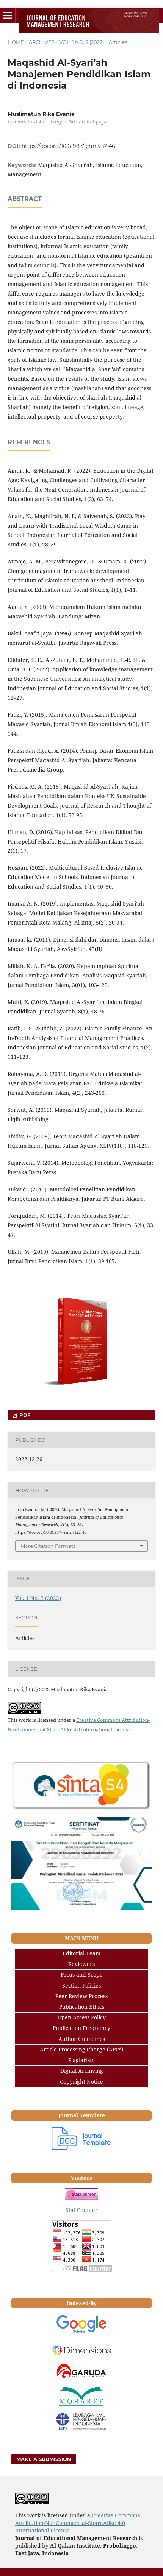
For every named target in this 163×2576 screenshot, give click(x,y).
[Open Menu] (8, 15)
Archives (42, 42)
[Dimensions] (81, 2350)
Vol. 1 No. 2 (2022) (81, 42)
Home (16, 42)
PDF (24, 1415)
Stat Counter (82, 2210)
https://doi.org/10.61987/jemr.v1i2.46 (68, 146)
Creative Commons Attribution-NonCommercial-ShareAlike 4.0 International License (78, 2523)
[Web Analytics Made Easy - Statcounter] (81, 2194)
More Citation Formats (48, 1546)
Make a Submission (44, 2459)
